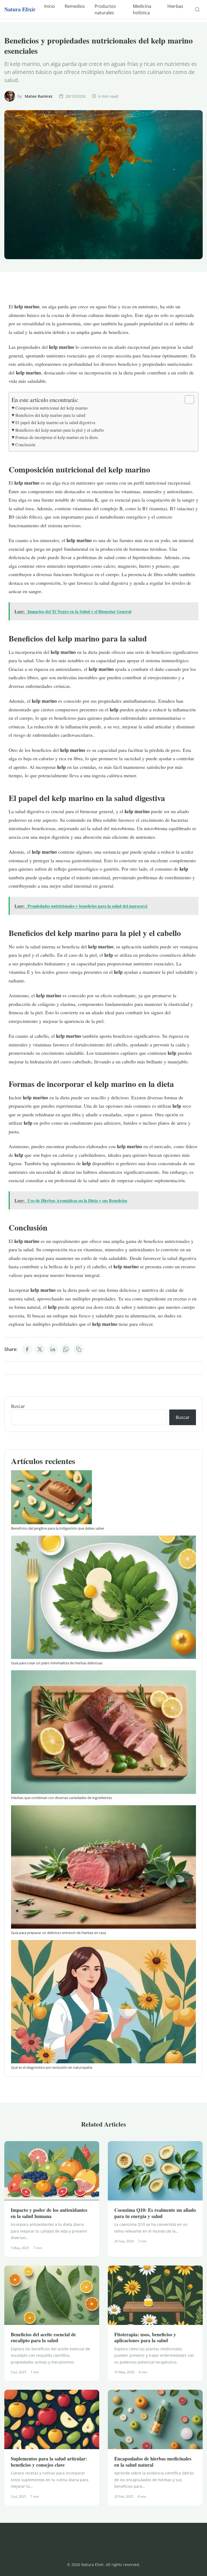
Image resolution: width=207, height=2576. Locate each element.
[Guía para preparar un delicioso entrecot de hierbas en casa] (103, 1867)
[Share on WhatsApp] (66, 1349)
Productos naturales (105, 9)
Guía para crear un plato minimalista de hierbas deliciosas (57, 1663)
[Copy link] (79, 1349)
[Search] (197, 9)
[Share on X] (40, 1349)
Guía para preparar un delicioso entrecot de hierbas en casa (58, 1933)
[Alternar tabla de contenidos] (187, 400)
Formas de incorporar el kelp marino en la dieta (57, 437)
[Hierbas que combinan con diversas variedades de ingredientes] (103, 1732)
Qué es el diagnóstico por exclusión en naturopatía (52, 2067)
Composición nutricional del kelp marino (51, 408)
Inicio (50, 6)
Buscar (18, 1406)
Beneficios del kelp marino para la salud (50, 415)
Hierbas (175, 6)
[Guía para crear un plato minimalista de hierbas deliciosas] (103, 1597)
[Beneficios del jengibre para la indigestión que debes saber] (51, 1497)
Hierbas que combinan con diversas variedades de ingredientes (62, 1798)
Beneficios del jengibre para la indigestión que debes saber (58, 1528)
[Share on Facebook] (27, 1349)
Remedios (75, 6)
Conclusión (25, 445)
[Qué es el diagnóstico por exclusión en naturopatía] (103, 2002)
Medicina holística (142, 9)
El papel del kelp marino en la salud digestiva (55, 422)
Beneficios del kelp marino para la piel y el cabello (60, 430)
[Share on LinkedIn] (53, 1349)
